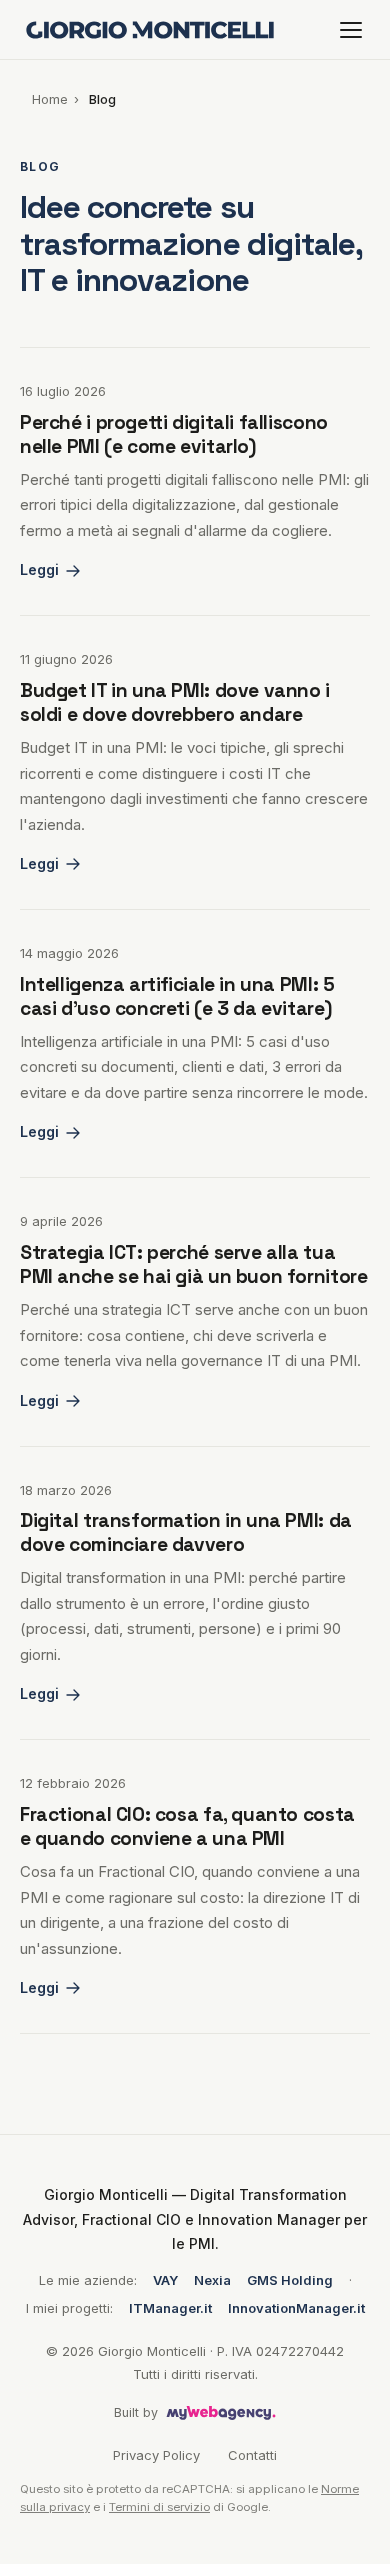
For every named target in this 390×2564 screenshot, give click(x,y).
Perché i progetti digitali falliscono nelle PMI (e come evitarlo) (174, 434)
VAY (165, 2280)
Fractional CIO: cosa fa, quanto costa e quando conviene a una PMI (187, 1826)
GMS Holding (290, 2280)
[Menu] (351, 30)
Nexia (212, 2280)
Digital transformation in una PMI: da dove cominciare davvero (186, 1532)
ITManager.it (170, 2308)
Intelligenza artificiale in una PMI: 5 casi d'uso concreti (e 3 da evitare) (177, 996)
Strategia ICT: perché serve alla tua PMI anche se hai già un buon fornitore (193, 1264)
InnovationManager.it (296, 2308)
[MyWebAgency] (221, 2413)
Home (50, 99)
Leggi (39, 569)
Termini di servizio (159, 2507)
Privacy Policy (156, 2455)
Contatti (252, 2455)
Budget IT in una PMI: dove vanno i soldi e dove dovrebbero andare (175, 702)
